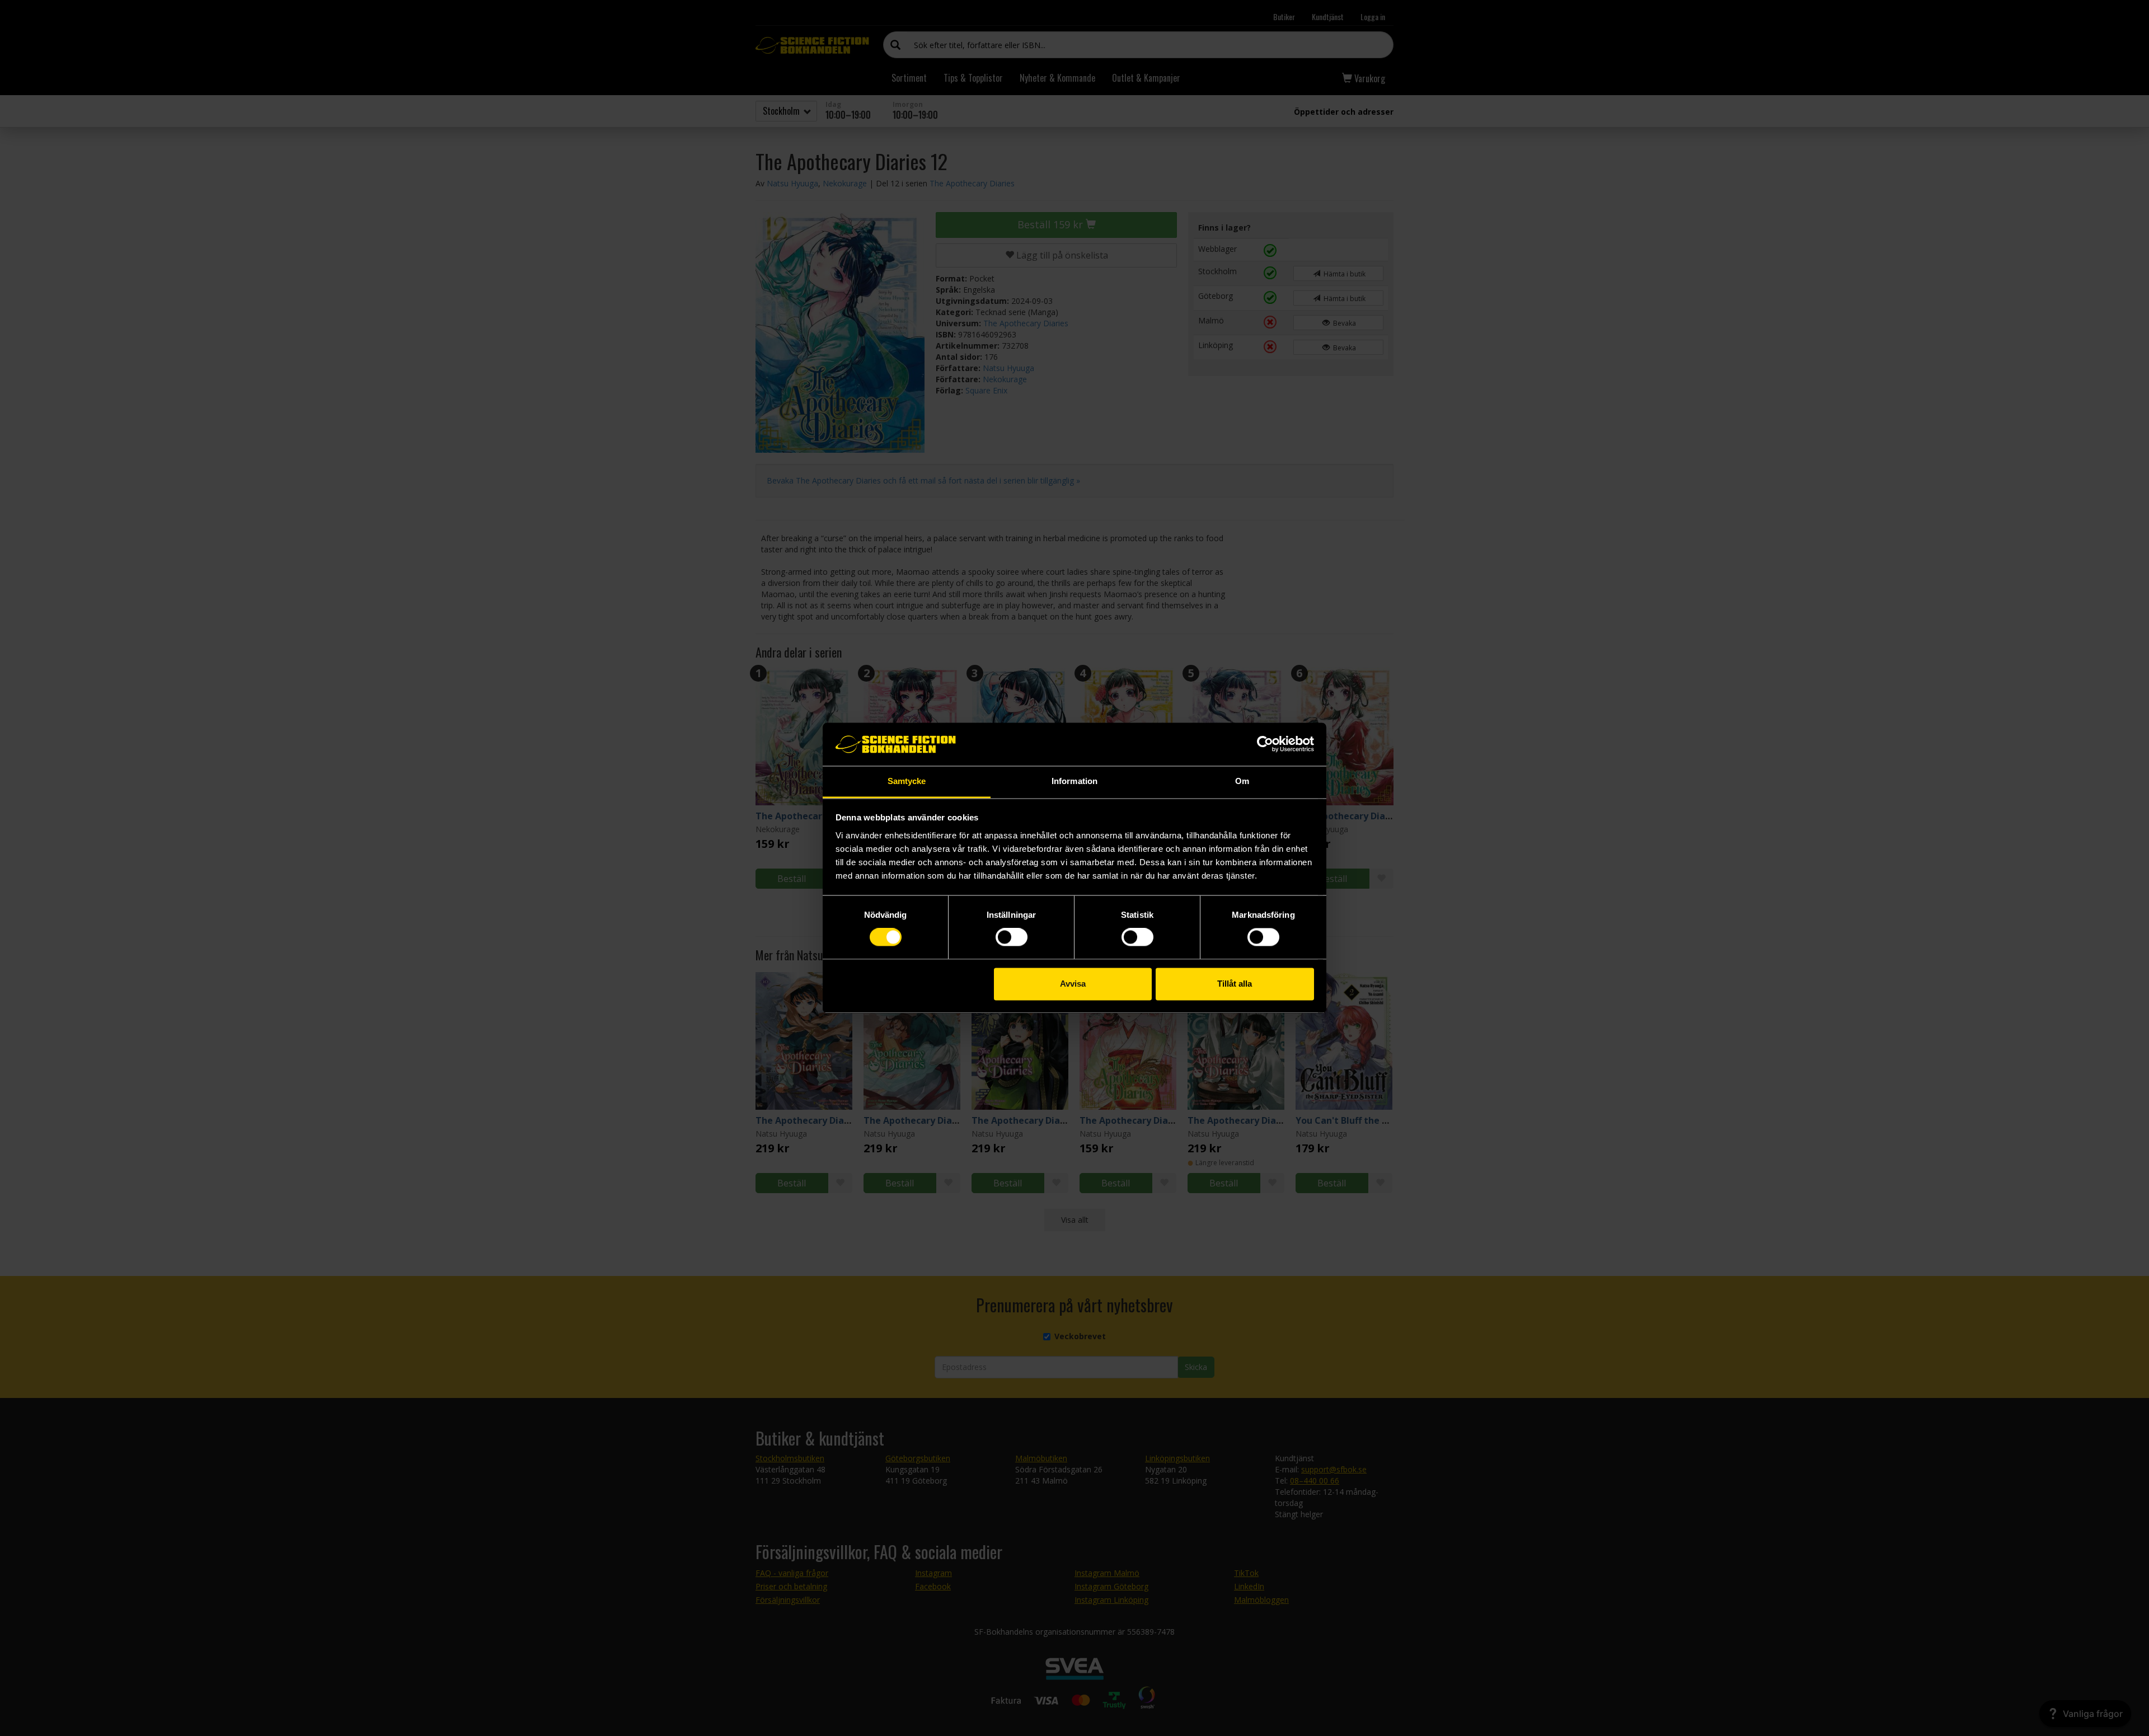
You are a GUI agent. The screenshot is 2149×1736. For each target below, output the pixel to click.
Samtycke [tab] (907, 781)
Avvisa (1073, 984)
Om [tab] (1242, 781)
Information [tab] (1074, 781)
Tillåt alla (1235, 984)
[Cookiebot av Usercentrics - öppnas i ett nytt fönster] (1265, 744)
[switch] (1012, 937)
